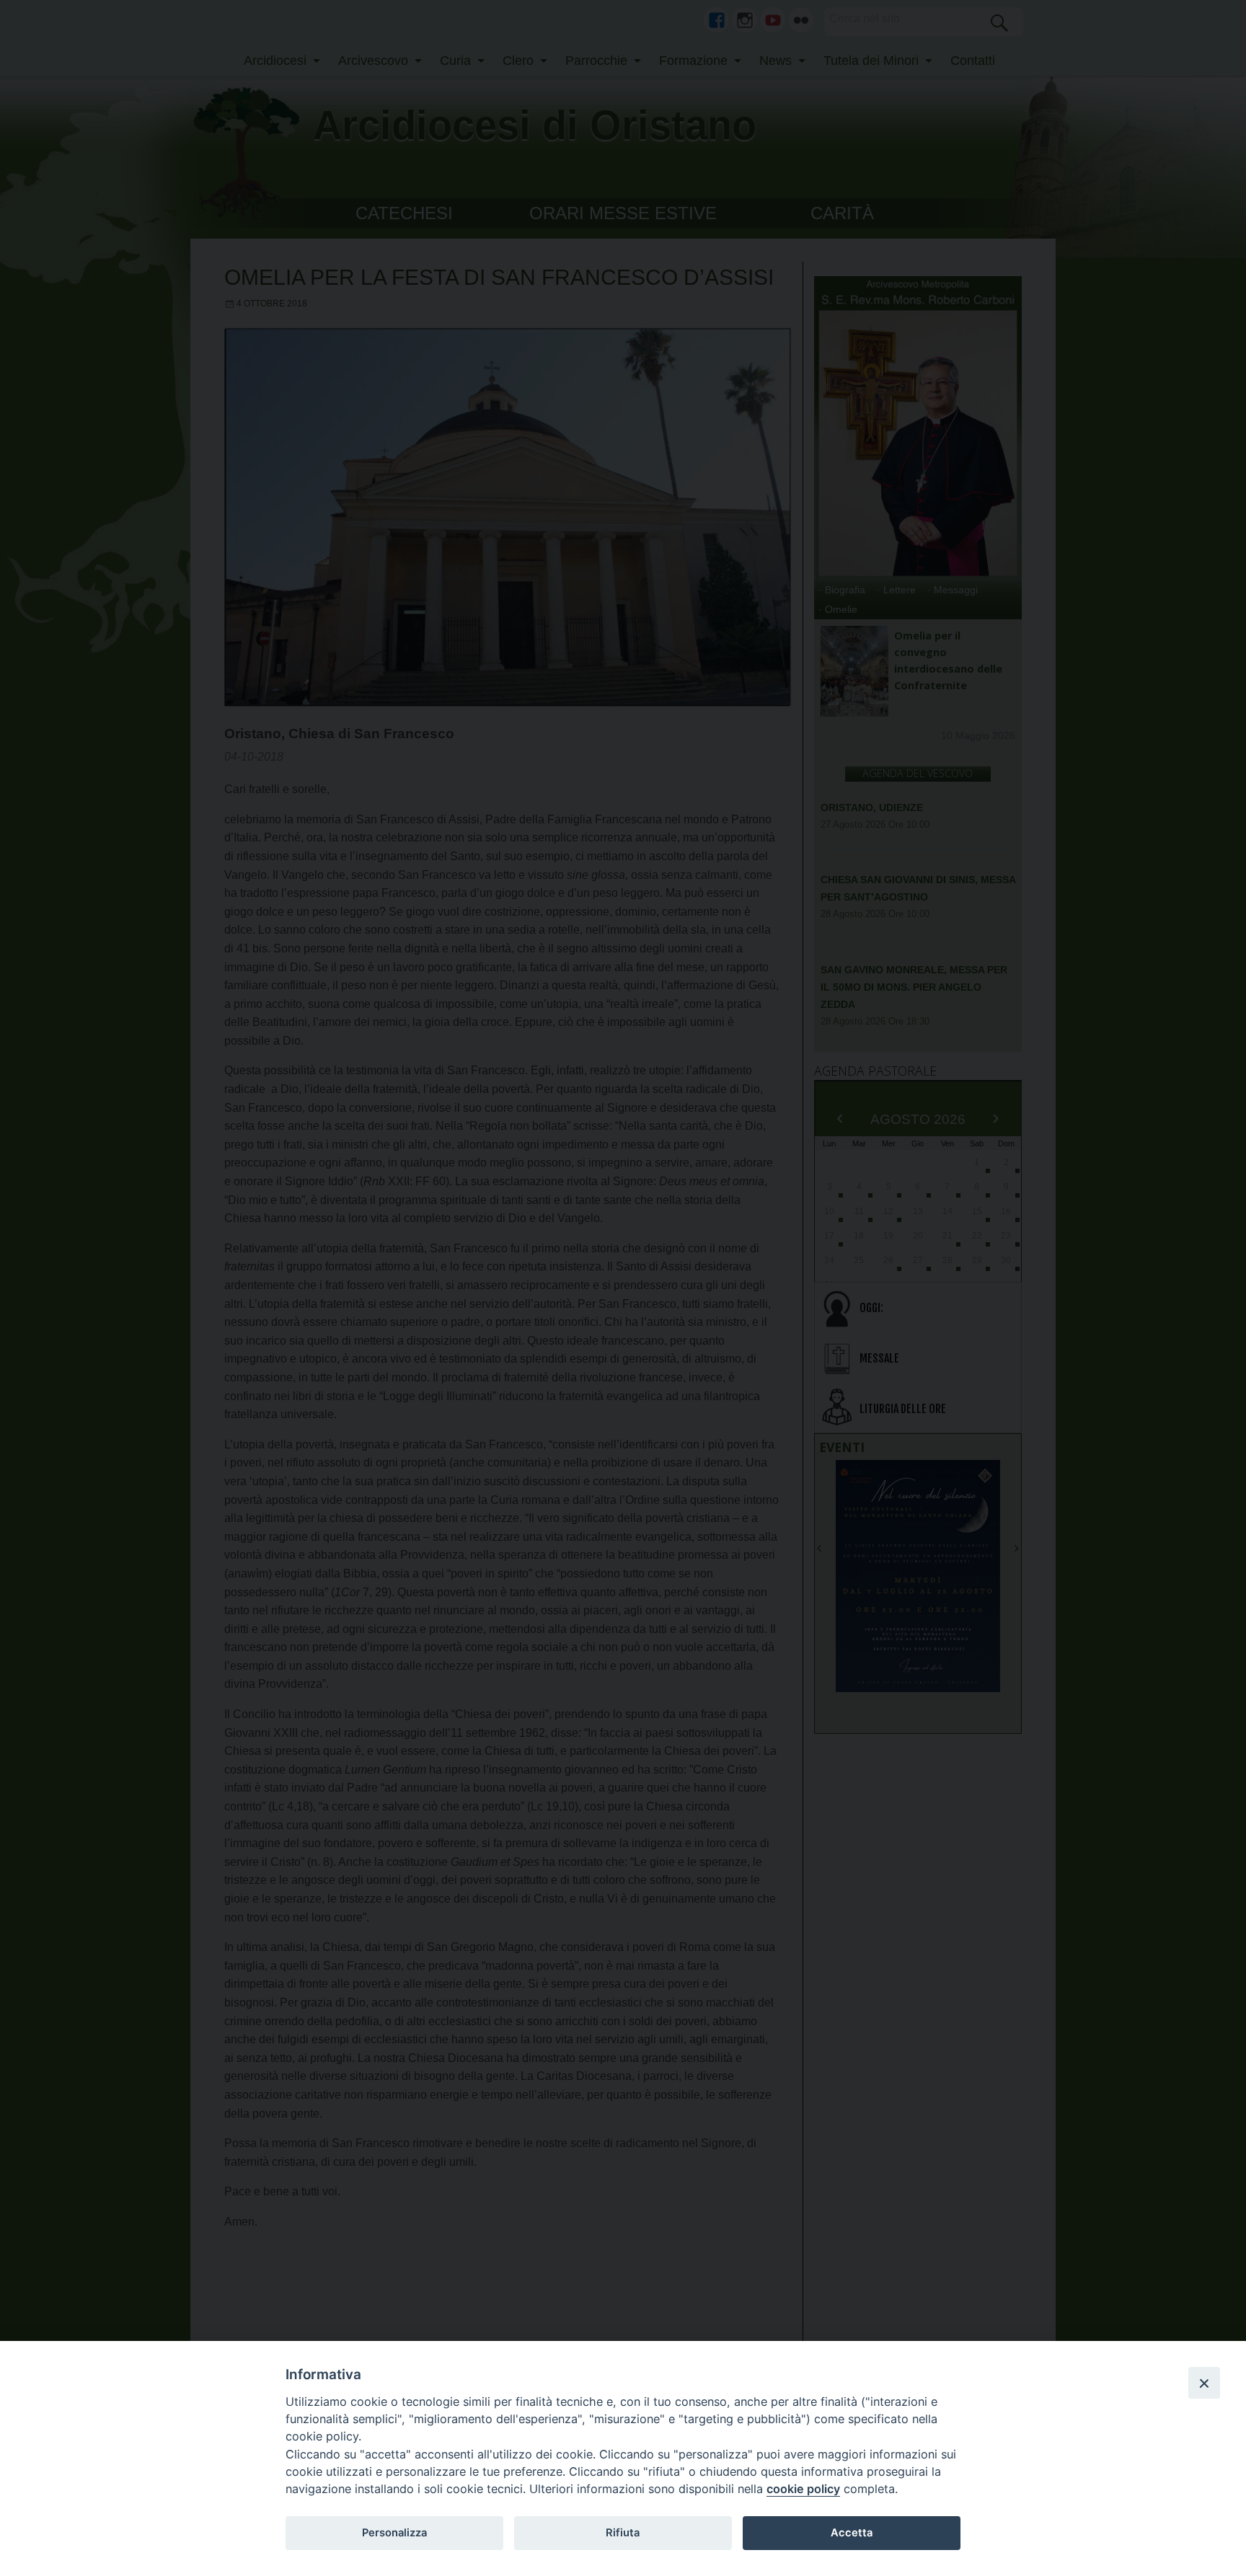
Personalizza (394, 2533)
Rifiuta (623, 2533)
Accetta (852, 2533)
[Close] (1204, 2383)
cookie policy (803, 2489)
